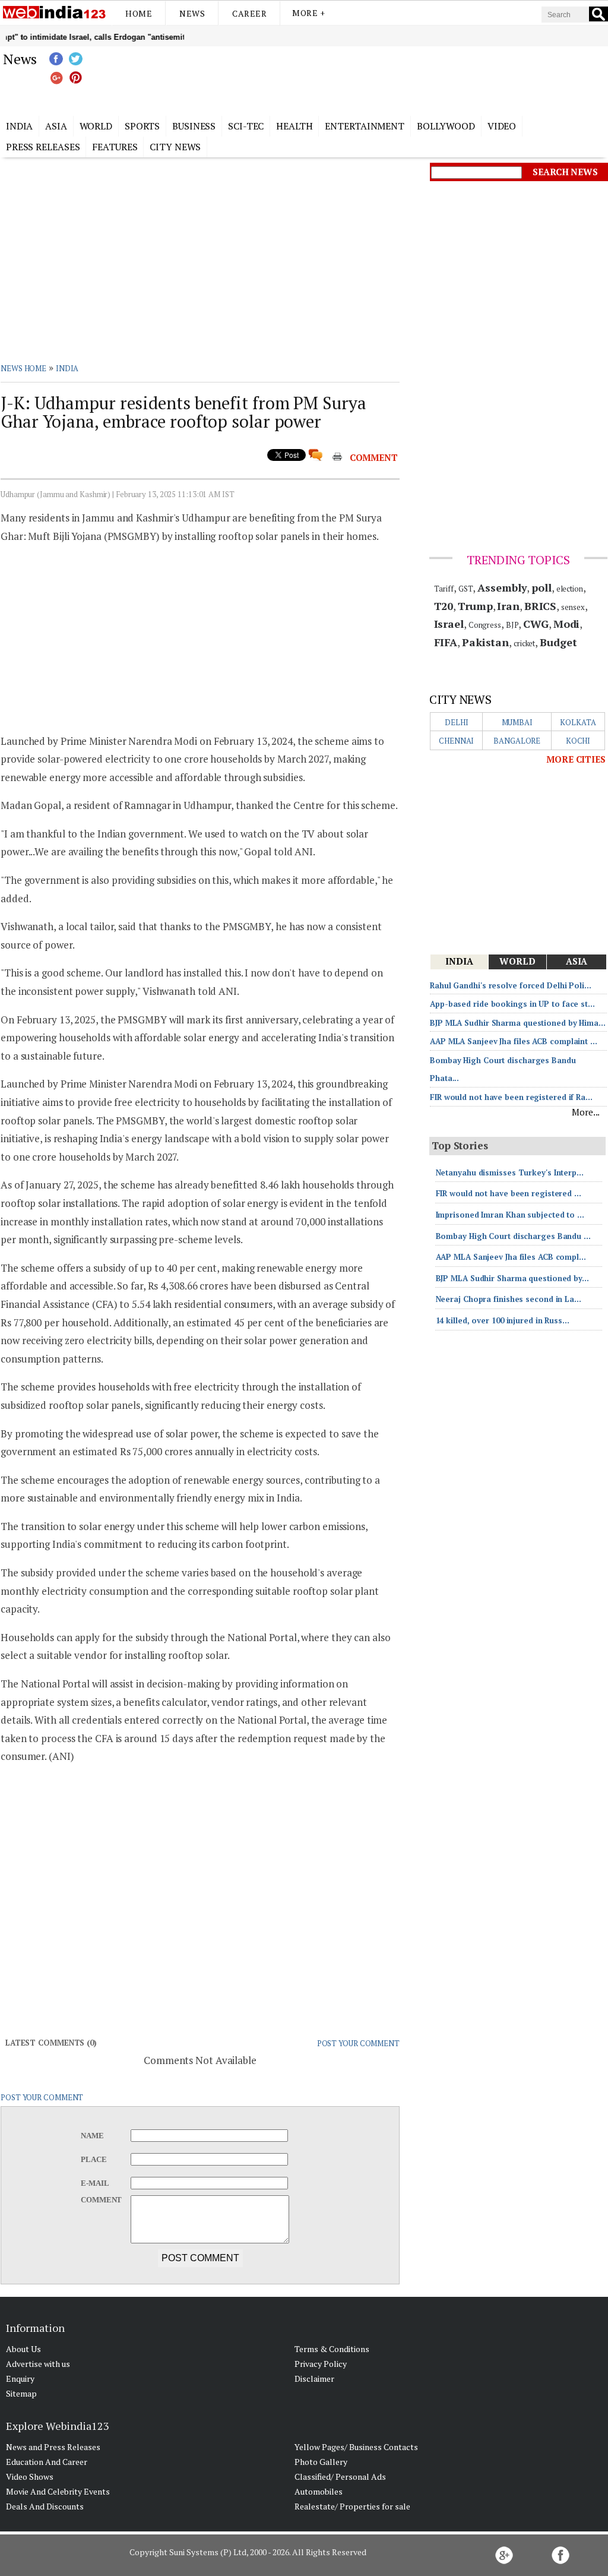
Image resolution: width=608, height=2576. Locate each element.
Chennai (456, 741)
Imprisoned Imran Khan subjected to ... (510, 1215)
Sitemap (21, 2393)
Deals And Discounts (45, 2506)
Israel (449, 624)
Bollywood (446, 126)
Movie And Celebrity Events (58, 2491)
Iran (508, 606)
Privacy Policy (321, 2364)
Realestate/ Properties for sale (352, 2506)
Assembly (502, 587)
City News (175, 147)
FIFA (446, 642)
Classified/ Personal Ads (340, 2477)
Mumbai (517, 722)
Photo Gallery (321, 2462)
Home (139, 13)
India (20, 126)
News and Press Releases (53, 2447)
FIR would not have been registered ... (509, 1193)
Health (294, 126)
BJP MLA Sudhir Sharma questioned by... (512, 1278)
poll (541, 587)
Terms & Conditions (332, 2349)
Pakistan (485, 642)
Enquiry (20, 2379)
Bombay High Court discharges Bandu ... (513, 1236)
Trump (475, 606)
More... (586, 1112)
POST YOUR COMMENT (358, 2043)
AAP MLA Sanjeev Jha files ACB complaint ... (514, 1041)
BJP (512, 625)
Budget (558, 642)
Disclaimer (314, 2379)
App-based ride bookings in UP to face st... (512, 1004)
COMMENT (374, 457)
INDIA (67, 368)
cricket (524, 643)
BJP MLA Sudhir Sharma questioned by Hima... (518, 1023)
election (570, 589)
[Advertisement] (363, 79)
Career (249, 13)
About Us (23, 2349)
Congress (485, 625)
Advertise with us (38, 2364)
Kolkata (578, 722)
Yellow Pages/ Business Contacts (356, 2447)
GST (466, 589)
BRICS (541, 606)
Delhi (457, 722)
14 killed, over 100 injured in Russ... (503, 1320)
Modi (567, 624)
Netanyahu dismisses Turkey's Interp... (510, 1172)
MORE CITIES (576, 759)
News (192, 13)
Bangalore (517, 741)
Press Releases (43, 147)
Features (115, 147)
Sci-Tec (246, 126)
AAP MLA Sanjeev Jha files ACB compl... (511, 1257)
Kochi (578, 741)
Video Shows (30, 2477)
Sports (142, 126)
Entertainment (365, 126)
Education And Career (47, 2462)
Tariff (444, 589)
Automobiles (319, 2491)
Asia (56, 126)
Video (502, 126)
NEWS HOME (23, 368)
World (96, 126)
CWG (536, 624)
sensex (573, 607)
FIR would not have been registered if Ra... (511, 1097)
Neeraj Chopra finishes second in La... (509, 1299)
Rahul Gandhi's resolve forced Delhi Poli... (511, 985)
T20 (444, 606)
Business (194, 126)
